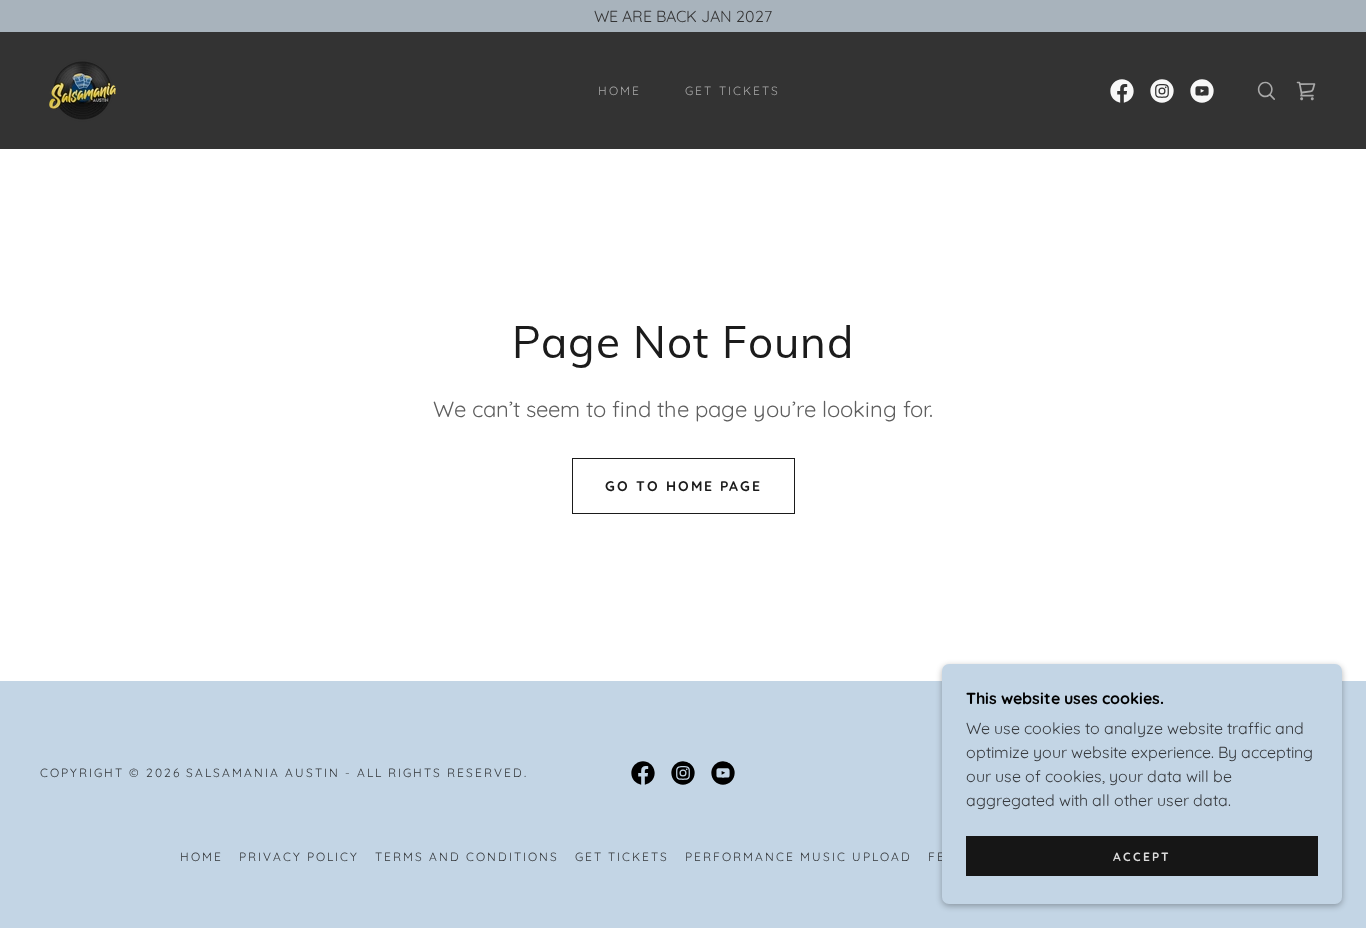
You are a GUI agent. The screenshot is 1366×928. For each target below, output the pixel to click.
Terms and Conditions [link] (467, 856)
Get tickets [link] (732, 90)
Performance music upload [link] (798, 856)
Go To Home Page (683, 486)
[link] (82, 89)
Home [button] (201, 856)
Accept (1142, 856)
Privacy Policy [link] (299, 856)
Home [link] (619, 90)
